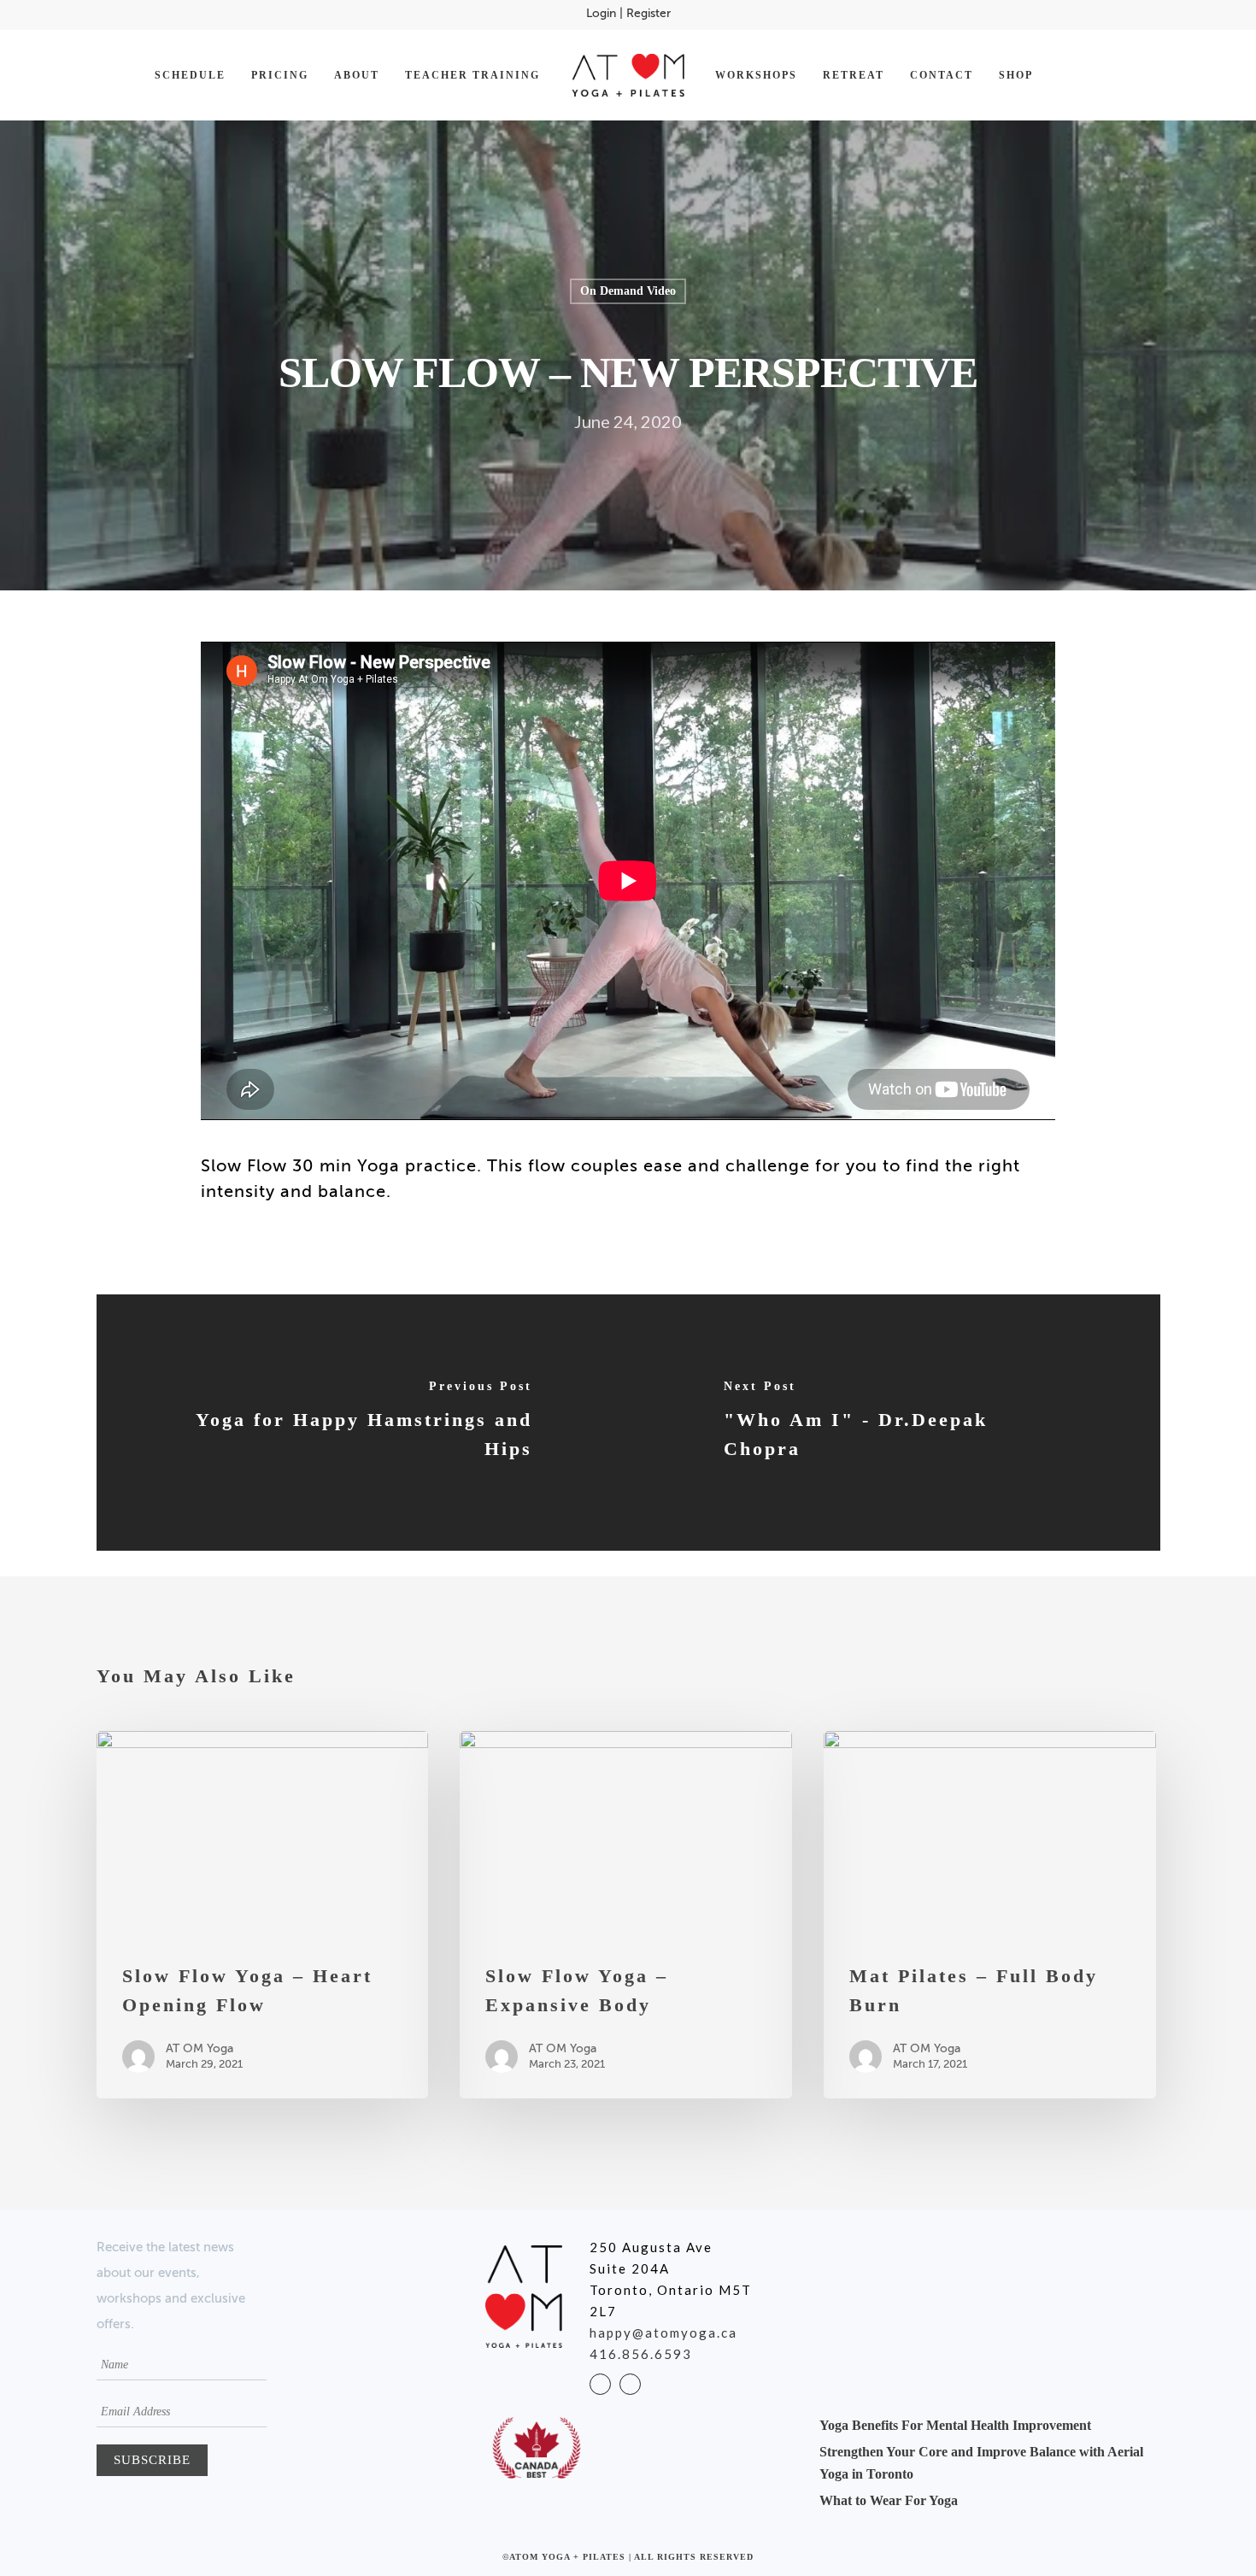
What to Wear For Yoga (889, 2500)
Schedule (190, 75)
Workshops (756, 75)
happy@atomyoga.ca (663, 2332)
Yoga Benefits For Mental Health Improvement (955, 2425)
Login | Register (628, 14)
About (357, 75)
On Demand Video (628, 291)
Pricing (280, 75)
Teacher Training (472, 75)
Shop (1016, 75)
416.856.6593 (641, 2354)
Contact (942, 75)
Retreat (854, 75)
